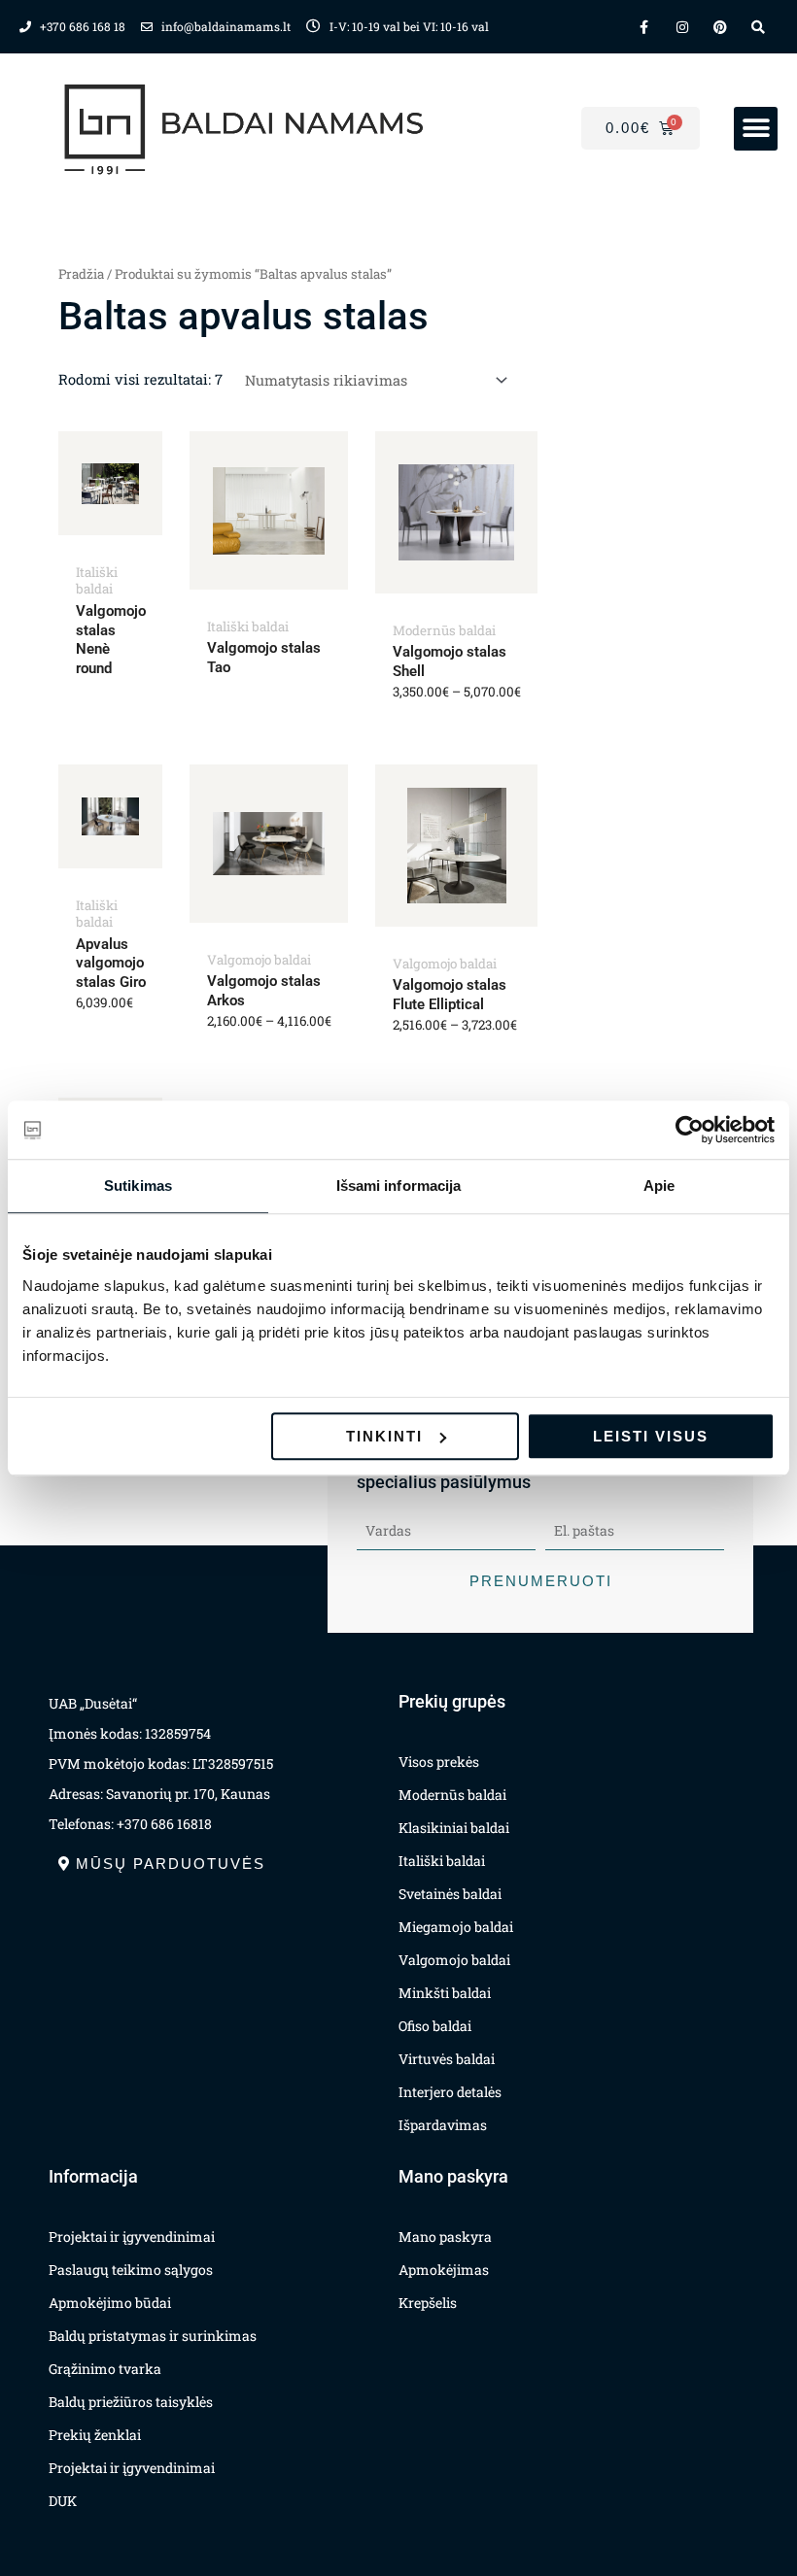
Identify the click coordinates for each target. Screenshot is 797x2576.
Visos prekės (439, 1762)
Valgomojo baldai (454, 1960)
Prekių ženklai (95, 2435)
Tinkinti (384, 1436)
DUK (63, 2501)
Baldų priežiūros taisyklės (131, 2402)
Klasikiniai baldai (454, 1828)
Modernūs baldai (452, 1795)
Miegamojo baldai (456, 1927)
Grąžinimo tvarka (105, 2369)
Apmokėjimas (444, 2270)
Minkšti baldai (445, 1993)
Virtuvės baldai (447, 2059)
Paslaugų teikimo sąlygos (131, 2270)
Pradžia (81, 274)
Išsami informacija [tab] (399, 1186)
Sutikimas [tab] (138, 1186)
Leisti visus (651, 1436)
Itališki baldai (442, 1861)
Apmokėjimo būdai (110, 2303)
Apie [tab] (659, 1186)
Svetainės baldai (450, 1894)
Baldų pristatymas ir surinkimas (153, 2336)
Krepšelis (428, 2303)
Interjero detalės (450, 2092)
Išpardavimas (443, 2125)
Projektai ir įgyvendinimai (132, 2237)
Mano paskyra (445, 2237)
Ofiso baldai (435, 2026)
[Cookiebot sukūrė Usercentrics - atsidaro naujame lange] (690, 1130)
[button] (756, 129)
